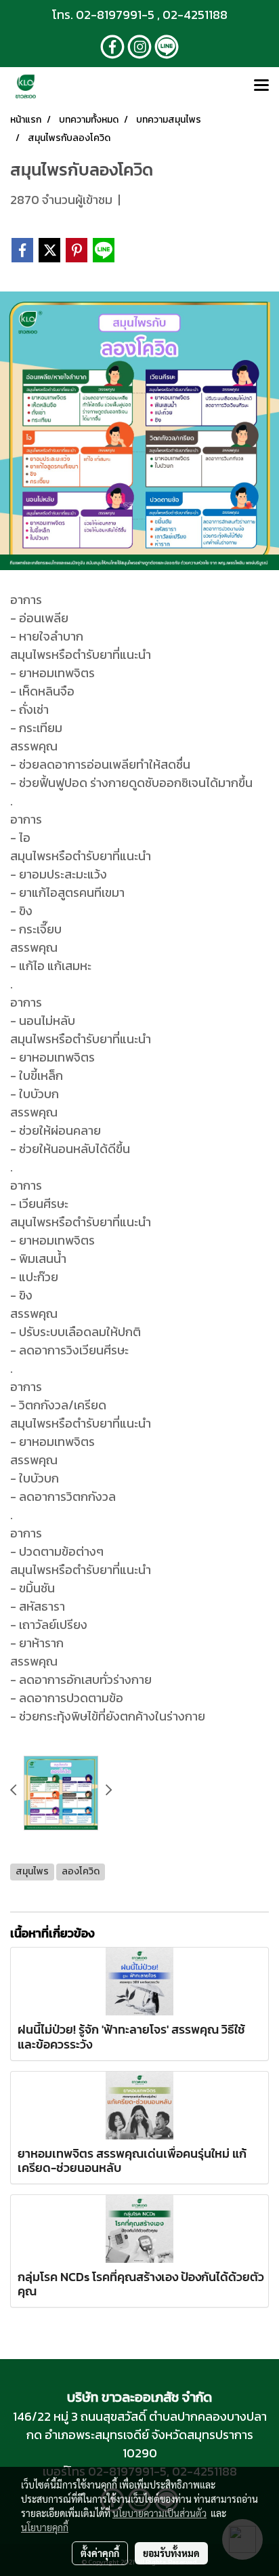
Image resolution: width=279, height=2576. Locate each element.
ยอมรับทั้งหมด (171, 2553)
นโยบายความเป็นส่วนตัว (159, 2513)
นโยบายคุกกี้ (45, 2527)
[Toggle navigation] (261, 86)
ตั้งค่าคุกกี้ (100, 2553)
